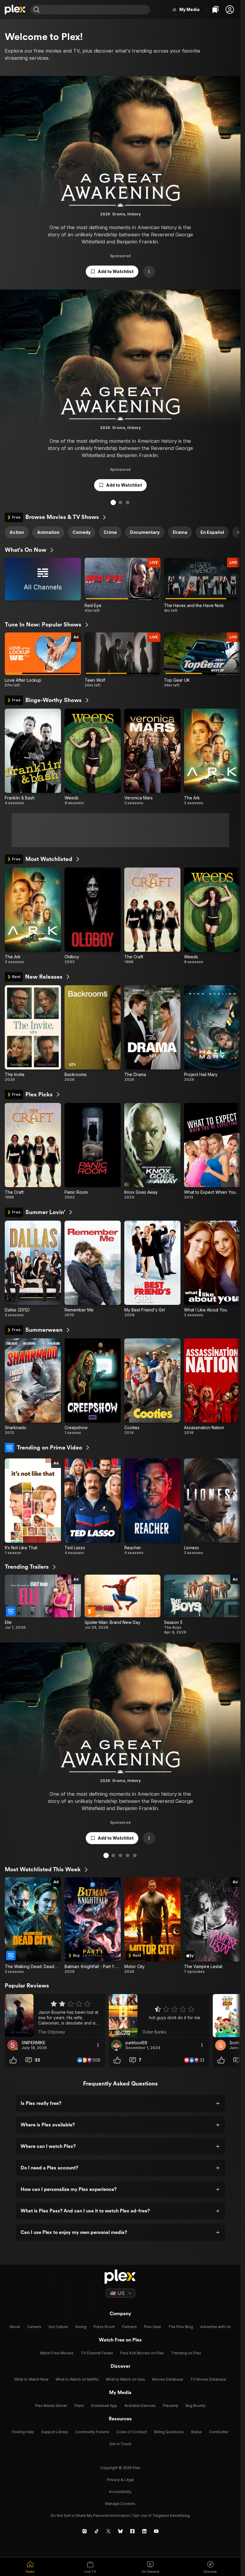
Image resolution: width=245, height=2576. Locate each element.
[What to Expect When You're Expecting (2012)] (212, 1151)
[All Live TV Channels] (43, 585)
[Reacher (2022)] (152, 1507)
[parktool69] (117, 2045)
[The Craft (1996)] (152, 916)
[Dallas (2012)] (33, 1269)
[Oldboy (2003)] (93, 916)
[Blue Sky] (120, 2531)
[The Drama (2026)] (152, 1034)
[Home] (15, 10)
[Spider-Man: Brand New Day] (123, 1605)
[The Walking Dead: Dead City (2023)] (33, 1926)
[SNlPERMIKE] (13, 2045)
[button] (230, 10)
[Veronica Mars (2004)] (152, 757)
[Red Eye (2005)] (123, 585)
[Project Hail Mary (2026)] (212, 1034)
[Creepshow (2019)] (93, 1387)
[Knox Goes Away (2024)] (152, 1151)
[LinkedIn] (144, 2531)
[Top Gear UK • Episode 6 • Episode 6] (202, 660)
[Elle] (43, 1605)
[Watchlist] (215, 10)
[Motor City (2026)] (152, 1926)
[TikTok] (97, 2531)
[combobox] (96, 10)
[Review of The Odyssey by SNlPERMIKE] (55, 2016)
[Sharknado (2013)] (33, 1387)
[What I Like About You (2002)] (212, 1269)
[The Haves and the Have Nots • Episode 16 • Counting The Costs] (202, 585)
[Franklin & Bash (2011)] (33, 757)
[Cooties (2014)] (152, 1387)
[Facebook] (132, 2531)
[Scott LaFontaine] (220, 2045)
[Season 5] (202, 1605)
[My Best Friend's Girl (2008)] (152, 1269)
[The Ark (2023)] (212, 757)
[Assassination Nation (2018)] (212, 1387)
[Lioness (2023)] (212, 1507)
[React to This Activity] (13, 2060)
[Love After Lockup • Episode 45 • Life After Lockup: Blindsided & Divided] (43, 660)
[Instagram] (85, 2531)
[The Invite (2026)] (33, 1034)
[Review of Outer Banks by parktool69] (159, 2016)
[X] (108, 2531)
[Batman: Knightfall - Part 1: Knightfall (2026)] (93, 1926)
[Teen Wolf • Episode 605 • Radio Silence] (123, 660)
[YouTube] (156, 2531)
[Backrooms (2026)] (93, 1034)
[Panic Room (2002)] (93, 1151)
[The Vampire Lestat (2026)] (212, 1926)
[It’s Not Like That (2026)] (33, 1507)
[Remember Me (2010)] (93, 1269)
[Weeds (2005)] (93, 757)
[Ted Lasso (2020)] (93, 1507)
